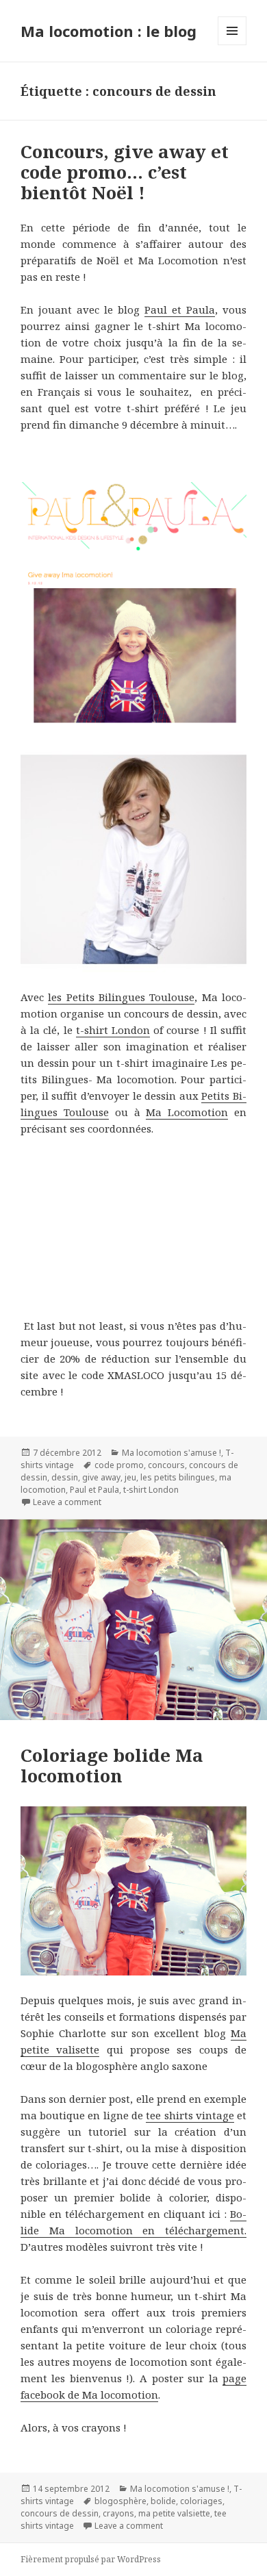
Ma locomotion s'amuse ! (171, 1453)
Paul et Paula (180, 310)
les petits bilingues (178, 1477)
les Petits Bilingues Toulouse (121, 997)
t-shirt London (113, 1030)
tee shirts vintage (190, 2115)
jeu (130, 1477)
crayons (118, 2513)
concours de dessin (60, 2513)
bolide (163, 2501)
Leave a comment (67, 1502)
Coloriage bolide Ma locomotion (112, 1765)
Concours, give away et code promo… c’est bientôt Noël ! (125, 172)
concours (166, 1465)
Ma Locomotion (187, 1112)
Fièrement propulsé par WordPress (91, 2559)
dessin (65, 1477)
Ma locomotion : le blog (109, 31)
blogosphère (120, 2501)
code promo (119, 1465)
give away (101, 1477)
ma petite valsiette (174, 2513)
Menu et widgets (232, 45)
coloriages (201, 2501)
